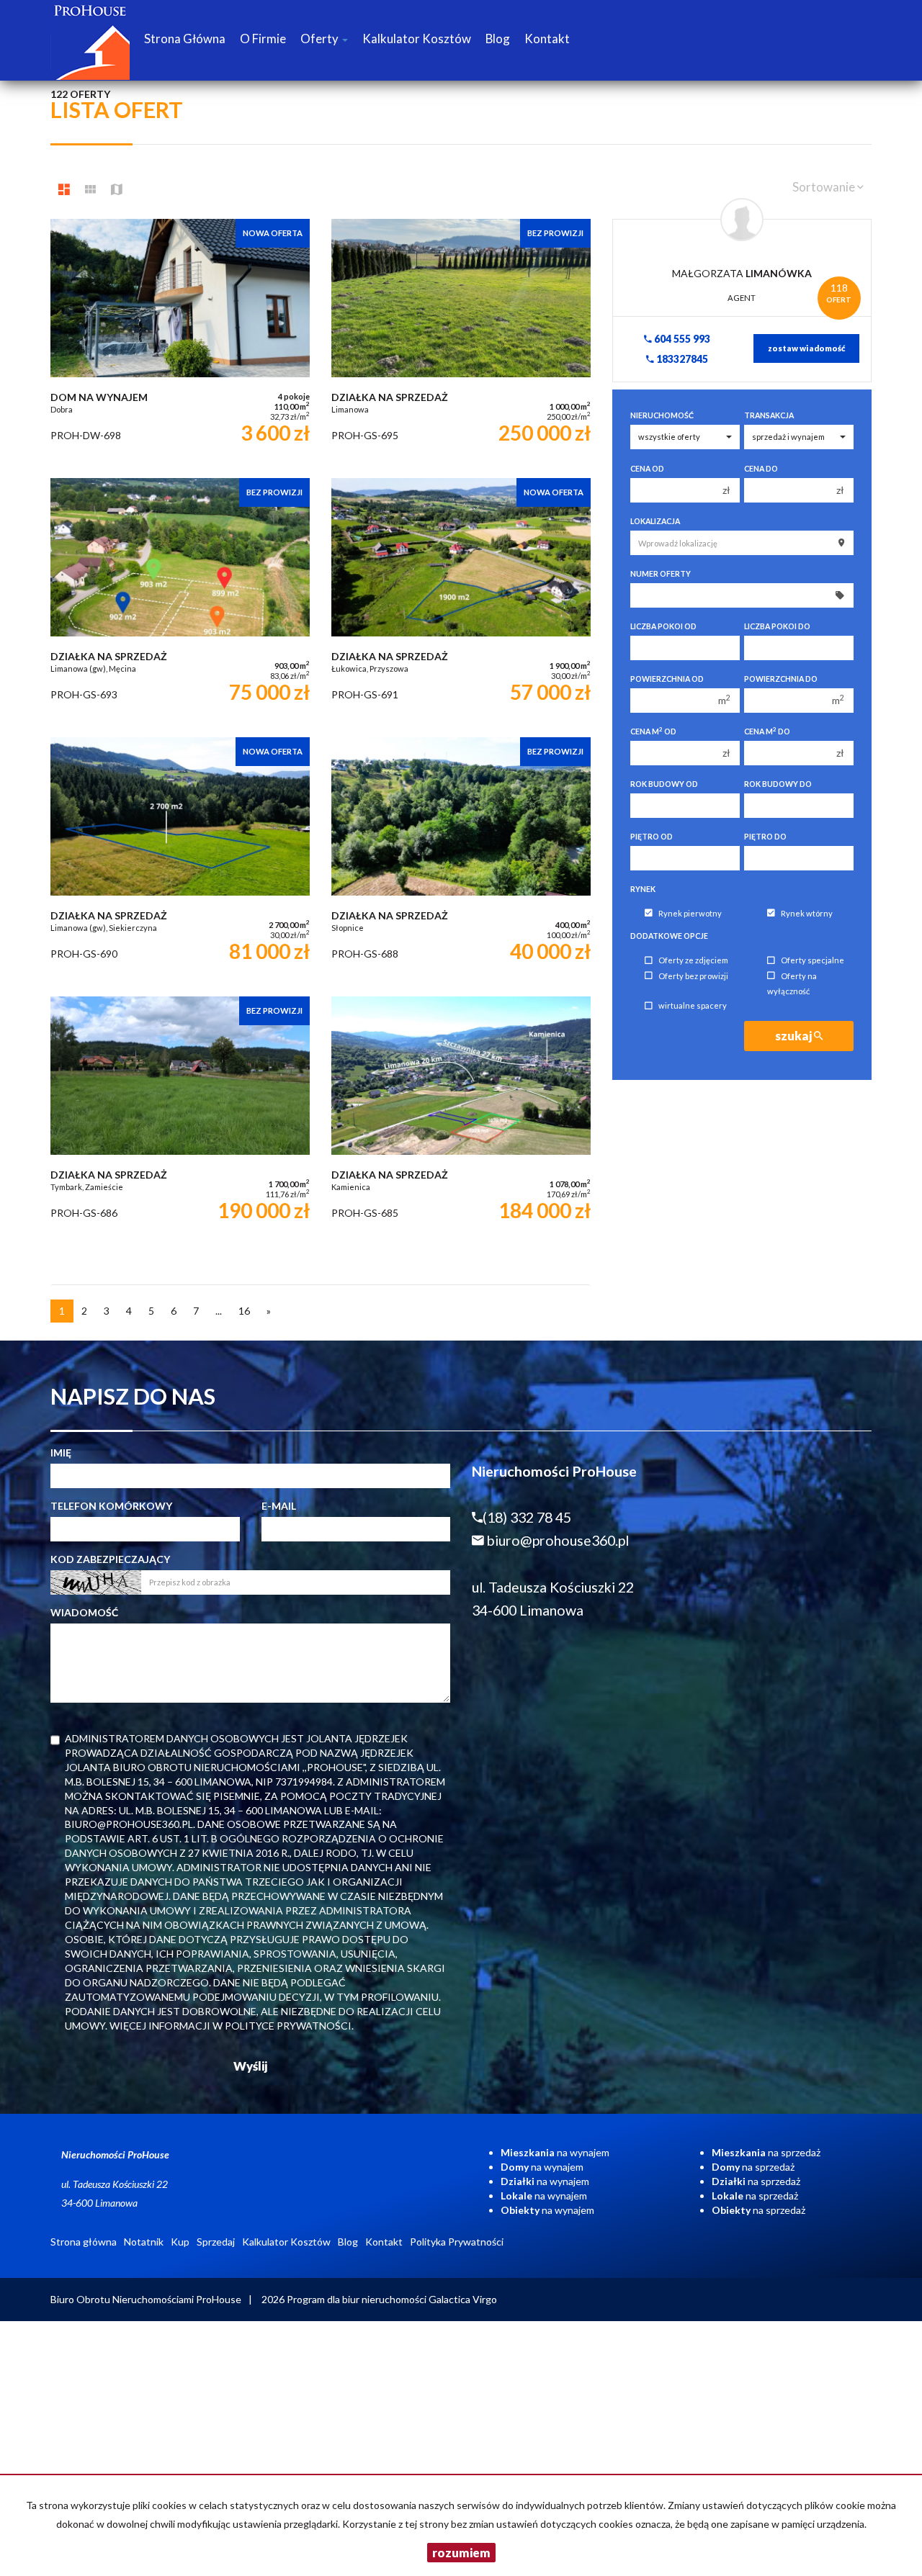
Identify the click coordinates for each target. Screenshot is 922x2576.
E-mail (279, 1506)
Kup (180, 2242)
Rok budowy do (778, 784)
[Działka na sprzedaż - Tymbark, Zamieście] (180, 1119)
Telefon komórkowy (111, 1506)
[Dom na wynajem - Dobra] (180, 341)
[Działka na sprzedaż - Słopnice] (461, 860)
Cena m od (653, 731)
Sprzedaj (216, 2242)
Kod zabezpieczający (110, 1559)
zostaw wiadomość (806, 348)
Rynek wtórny (807, 913)
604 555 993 (681, 339)
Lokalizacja (655, 521)
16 (244, 1311)
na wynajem (555, 2152)
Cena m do (767, 731)
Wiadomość (84, 1612)
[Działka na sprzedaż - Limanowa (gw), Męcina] (180, 600)
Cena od (647, 469)
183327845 (681, 359)
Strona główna (185, 39)
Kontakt (547, 39)
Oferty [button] (321, 39)
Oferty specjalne (813, 961)
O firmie (263, 39)
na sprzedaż (766, 2152)
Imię (61, 1453)
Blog (498, 39)
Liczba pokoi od (663, 626)
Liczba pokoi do (777, 626)
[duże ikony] (64, 189)
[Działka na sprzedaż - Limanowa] (461, 341)
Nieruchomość (662, 415)
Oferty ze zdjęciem (693, 961)
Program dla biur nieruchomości (358, 2299)
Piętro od (652, 837)
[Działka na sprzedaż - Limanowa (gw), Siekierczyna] (180, 860)
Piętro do (765, 837)
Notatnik (144, 2242)
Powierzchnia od (667, 679)
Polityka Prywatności (457, 2242)
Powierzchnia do (781, 679)
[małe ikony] (90, 189)
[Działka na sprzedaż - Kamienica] (461, 1119)
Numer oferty (661, 574)
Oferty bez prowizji (693, 976)
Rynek (643, 889)
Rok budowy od (664, 784)
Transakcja (769, 415)
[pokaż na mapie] (117, 189)
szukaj (795, 1036)
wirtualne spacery (693, 1006)
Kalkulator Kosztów (417, 39)
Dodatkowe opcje (669, 936)
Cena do (761, 469)
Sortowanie (825, 187)
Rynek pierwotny (690, 913)
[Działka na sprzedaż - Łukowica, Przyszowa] (461, 600)
